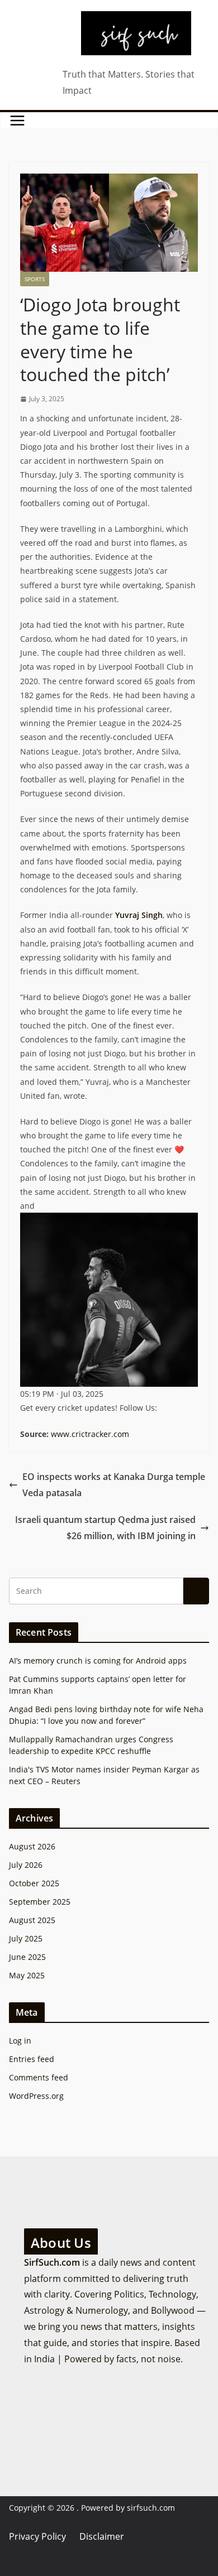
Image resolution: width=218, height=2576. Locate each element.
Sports (35, 279)
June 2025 (27, 1957)
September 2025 (40, 1902)
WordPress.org (36, 2096)
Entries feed (32, 2059)
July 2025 (26, 1938)
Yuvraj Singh (139, 915)
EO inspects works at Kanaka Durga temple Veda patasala (114, 1485)
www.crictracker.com (90, 1434)
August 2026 (32, 1846)
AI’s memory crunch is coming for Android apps (98, 1661)
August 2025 (32, 1920)
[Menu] (17, 121)
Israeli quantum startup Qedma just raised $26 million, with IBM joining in (105, 1528)
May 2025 (27, 1975)
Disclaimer (102, 2536)
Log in (20, 2041)
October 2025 (34, 1883)
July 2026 (26, 1865)
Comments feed (39, 2077)
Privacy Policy (37, 2536)
